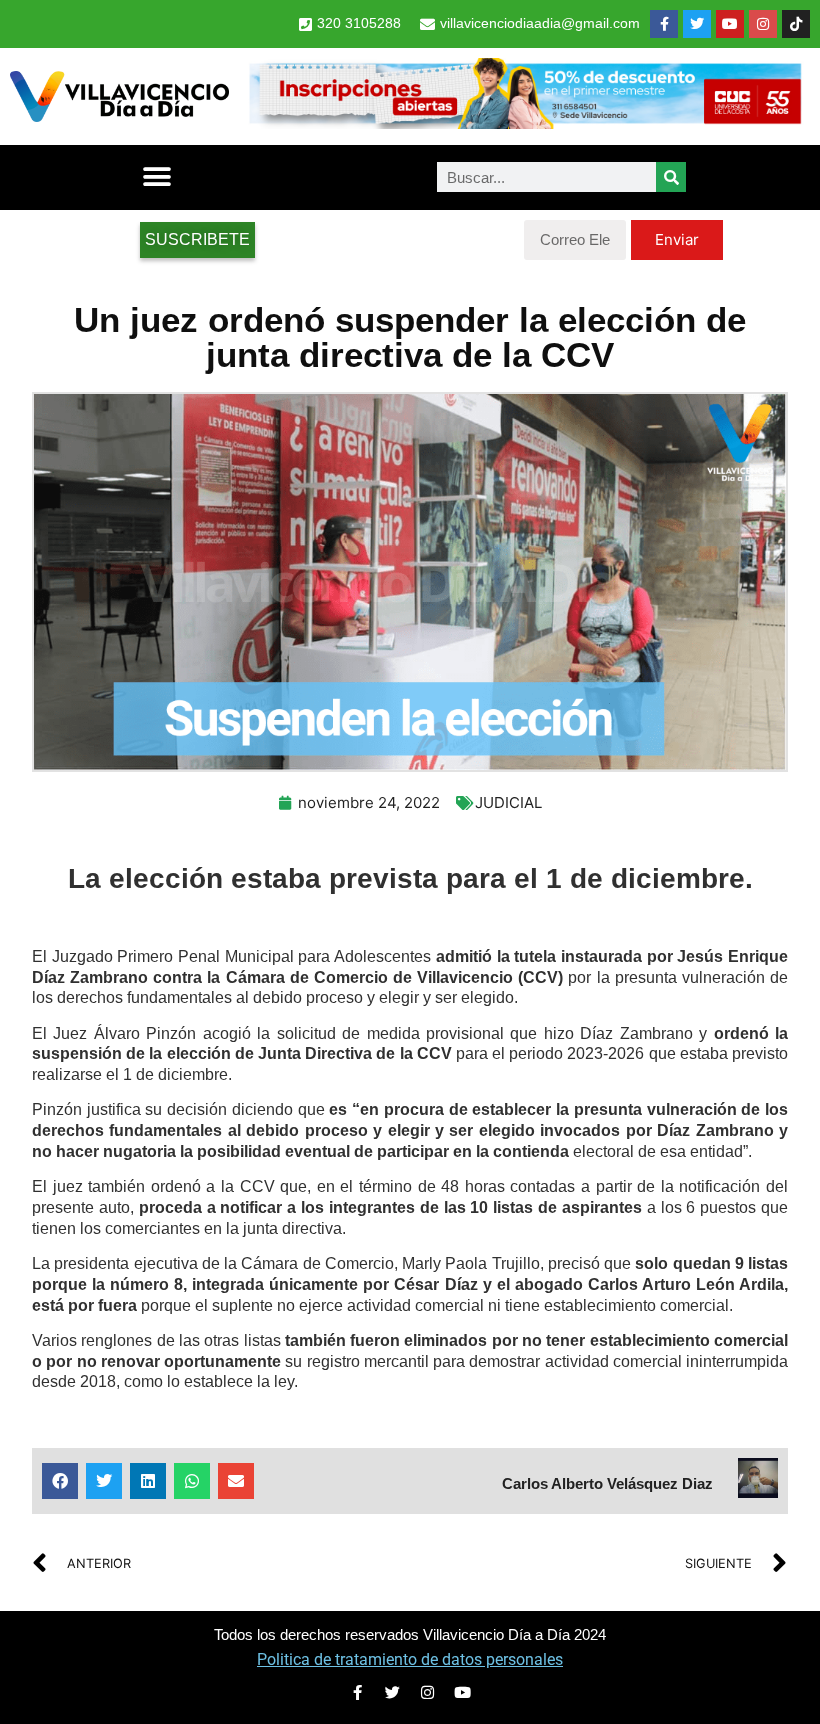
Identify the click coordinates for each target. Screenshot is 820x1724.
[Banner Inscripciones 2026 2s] (524, 123)
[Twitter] (697, 24)
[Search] (671, 177)
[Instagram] (763, 24)
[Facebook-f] (664, 24)
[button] (156, 177)
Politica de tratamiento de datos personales (410, 1659)
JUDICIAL (508, 802)
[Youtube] (730, 24)
